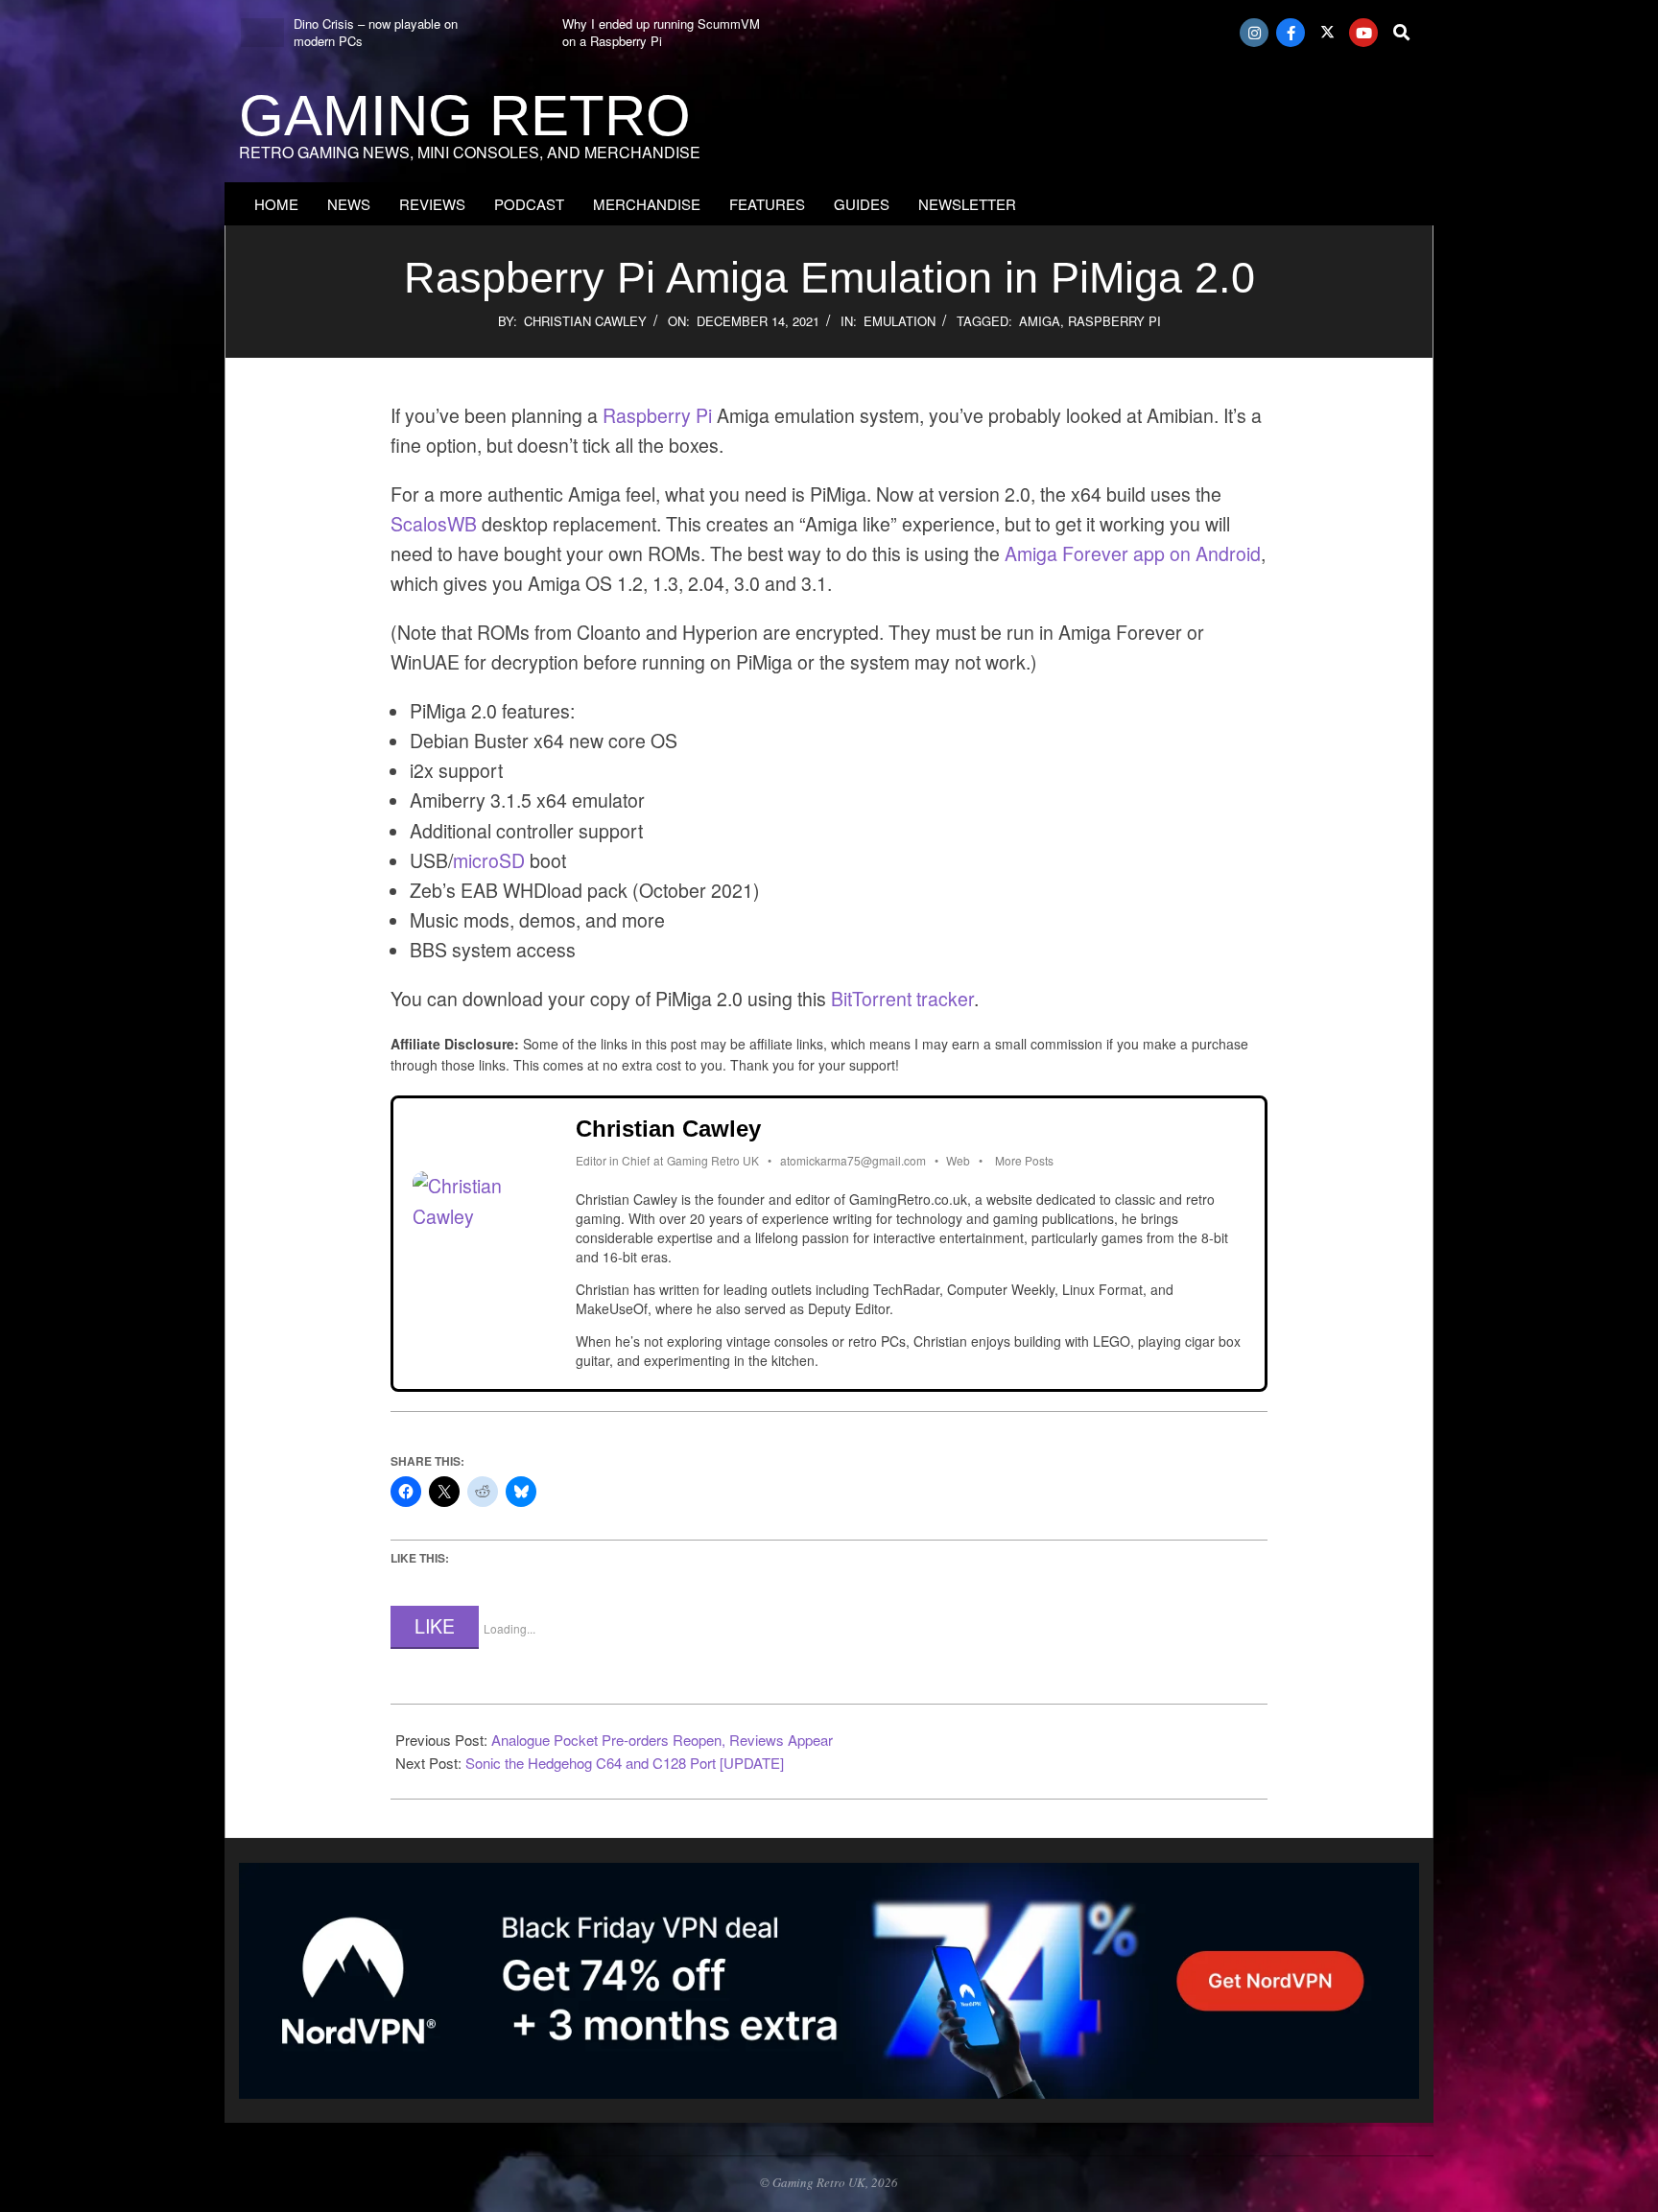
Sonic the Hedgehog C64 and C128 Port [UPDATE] (625, 1763)
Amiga (1040, 321)
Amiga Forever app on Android (1133, 553)
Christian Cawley (585, 321)
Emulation (900, 321)
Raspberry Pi (1114, 321)
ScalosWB (434, 524)
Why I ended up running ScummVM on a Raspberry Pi (661, 32)
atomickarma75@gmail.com (853, 1160)
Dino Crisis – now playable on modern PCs (376, 32)
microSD (489, 860)
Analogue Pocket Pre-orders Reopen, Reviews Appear (662, 1740)
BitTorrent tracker (902, 999)
